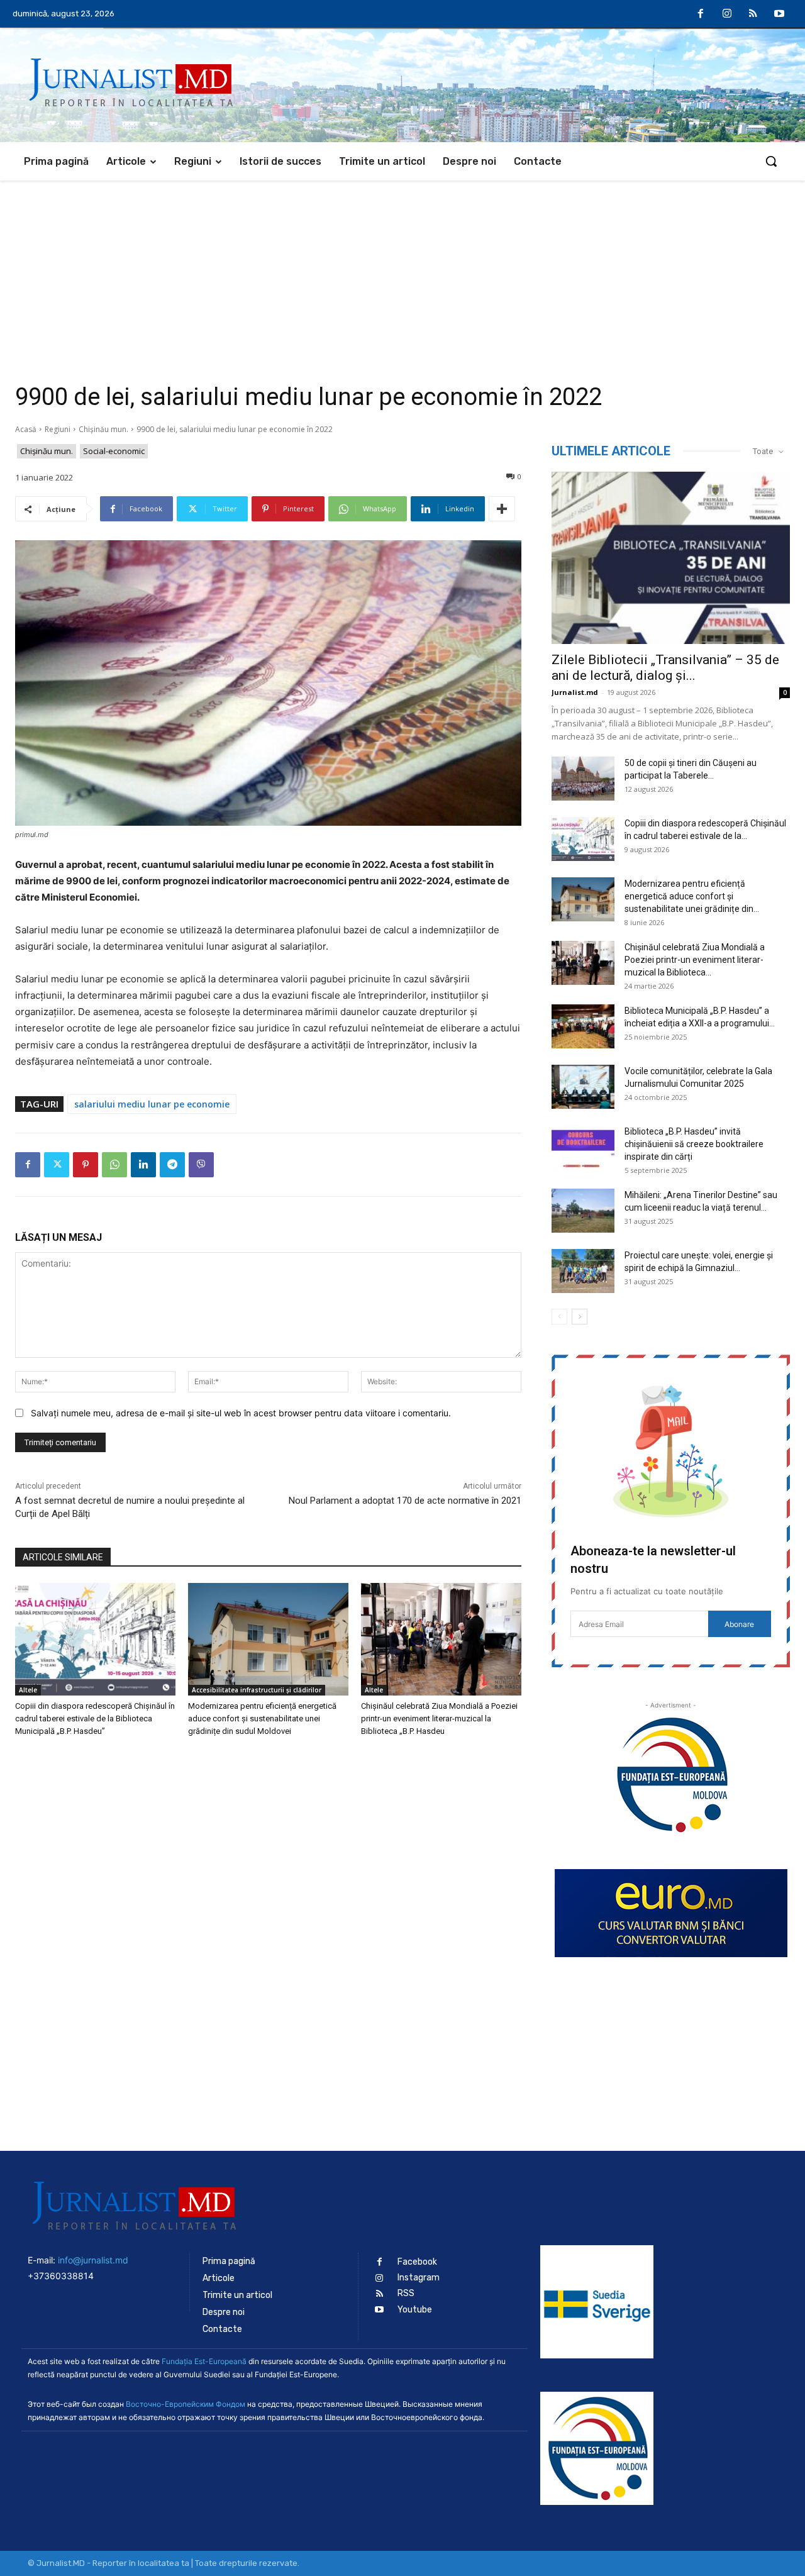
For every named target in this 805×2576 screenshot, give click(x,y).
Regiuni (58, 429)
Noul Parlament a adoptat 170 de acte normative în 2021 (405, 1501)
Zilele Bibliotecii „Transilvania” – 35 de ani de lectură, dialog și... (665, 668)
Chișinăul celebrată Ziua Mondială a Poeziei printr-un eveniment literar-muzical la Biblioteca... (695, 960)
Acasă (26, 429)
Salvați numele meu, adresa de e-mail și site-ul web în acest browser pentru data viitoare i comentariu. (241, 1413)
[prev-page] (559, 1317)
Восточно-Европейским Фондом (186, 2404)
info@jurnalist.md (93, 2260)
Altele (28, 1690)
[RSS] (753, 14)
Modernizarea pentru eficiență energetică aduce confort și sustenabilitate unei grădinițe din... (692, 896)
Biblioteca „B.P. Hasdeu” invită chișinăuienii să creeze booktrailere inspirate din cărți (694, 1144)
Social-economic (114, 451)
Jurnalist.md (575, 692)
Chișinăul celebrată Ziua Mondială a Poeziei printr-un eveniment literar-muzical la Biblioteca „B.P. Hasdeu (439, 1718)
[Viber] (201, 1165)
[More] (502, 509)
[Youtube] (779, 14)
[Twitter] (57, 1165)
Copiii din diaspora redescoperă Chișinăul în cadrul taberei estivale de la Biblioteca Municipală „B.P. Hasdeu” (95, 1718)
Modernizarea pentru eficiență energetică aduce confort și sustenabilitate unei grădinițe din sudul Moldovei (262, 1718)
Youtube (415, 2310)
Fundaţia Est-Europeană (204, 2361)
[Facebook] (701, 14)
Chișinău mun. (103, 429)
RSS (406, 2293)
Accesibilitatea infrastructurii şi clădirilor (257, 1690)
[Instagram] (727, 14)
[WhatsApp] (114, 1165)
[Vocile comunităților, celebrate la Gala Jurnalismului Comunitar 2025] (583, 1087)
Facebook (417, 2262)
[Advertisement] (402, 275)
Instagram (419, 2278)
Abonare (739, 1624)
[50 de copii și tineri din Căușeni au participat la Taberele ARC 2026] (583, 779)
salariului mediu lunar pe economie (152, 1104)
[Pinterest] (86, 1165)
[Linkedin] (143, 1165)
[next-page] (580, 1317)
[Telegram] (172, 1165)
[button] (771, 161)
